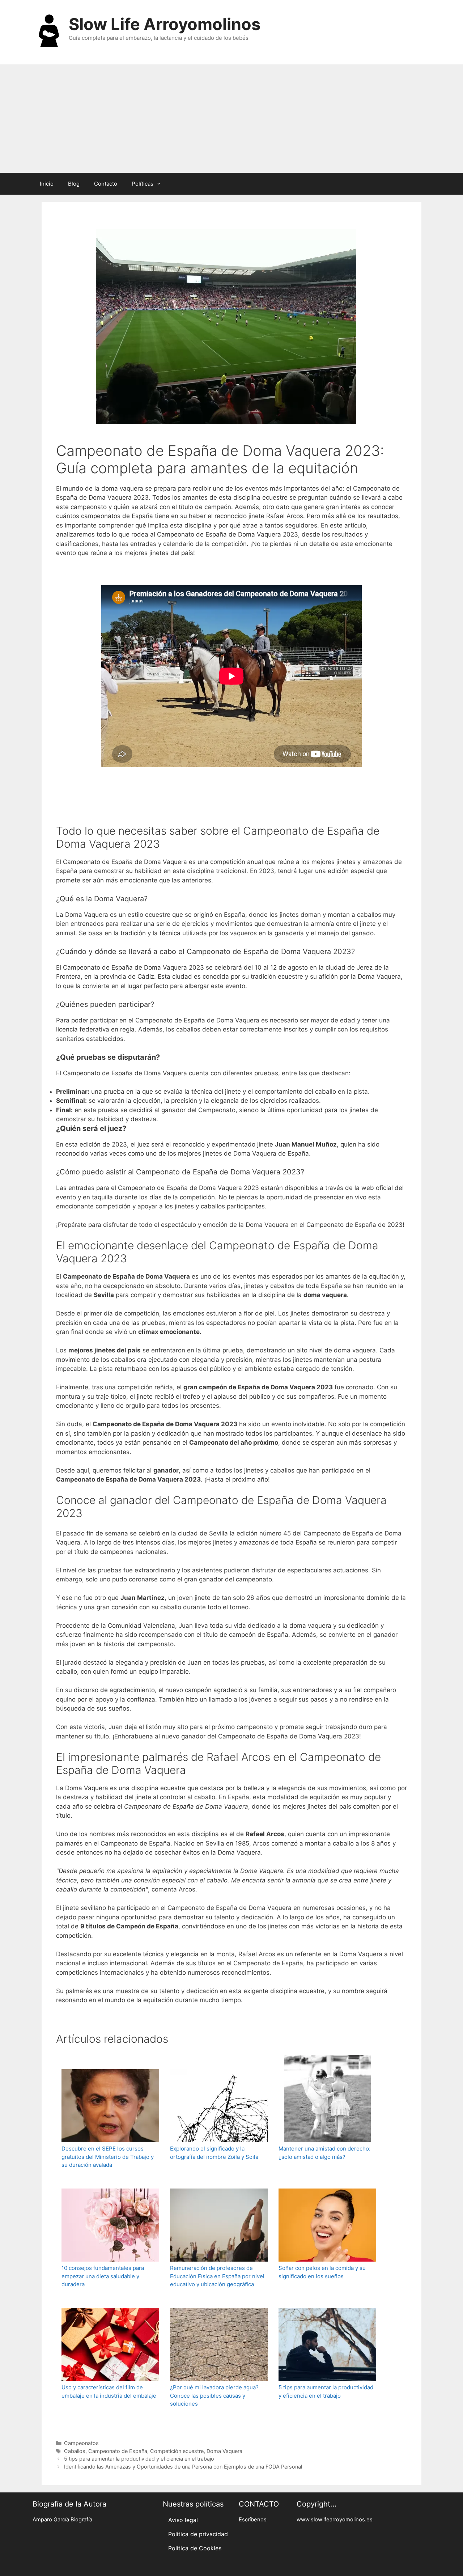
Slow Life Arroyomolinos (165, 24)
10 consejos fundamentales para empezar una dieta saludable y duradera (103, 2276)
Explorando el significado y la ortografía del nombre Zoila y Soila (214, 2153)
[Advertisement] (231, 119)
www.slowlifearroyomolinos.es (335, 2520)
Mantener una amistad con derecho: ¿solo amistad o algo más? (324, 2153)
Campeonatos (81, 2443)
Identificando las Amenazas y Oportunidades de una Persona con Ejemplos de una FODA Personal (183, 2467)
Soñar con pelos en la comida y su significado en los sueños (322, 2272)
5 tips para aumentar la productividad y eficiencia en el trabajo (326, 2391)
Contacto (106, 184)
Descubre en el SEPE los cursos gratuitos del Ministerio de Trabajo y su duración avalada (108, 2157)
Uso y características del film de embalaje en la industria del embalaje (109, 2391)
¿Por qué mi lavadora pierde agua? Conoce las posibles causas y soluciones (214, 2395)
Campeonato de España (118, 2451)
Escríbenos (253, 2520)
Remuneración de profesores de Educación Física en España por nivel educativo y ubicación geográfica (217, 2276)
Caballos (75, 2451)
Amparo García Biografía (62, 2520)
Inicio (47, 184)
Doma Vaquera (224, 2451)
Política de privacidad (198, 2534)
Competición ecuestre (177, 2451)
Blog (74, 184)
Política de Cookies (195, 2548)
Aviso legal (183, 2520)
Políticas (143, 184)
